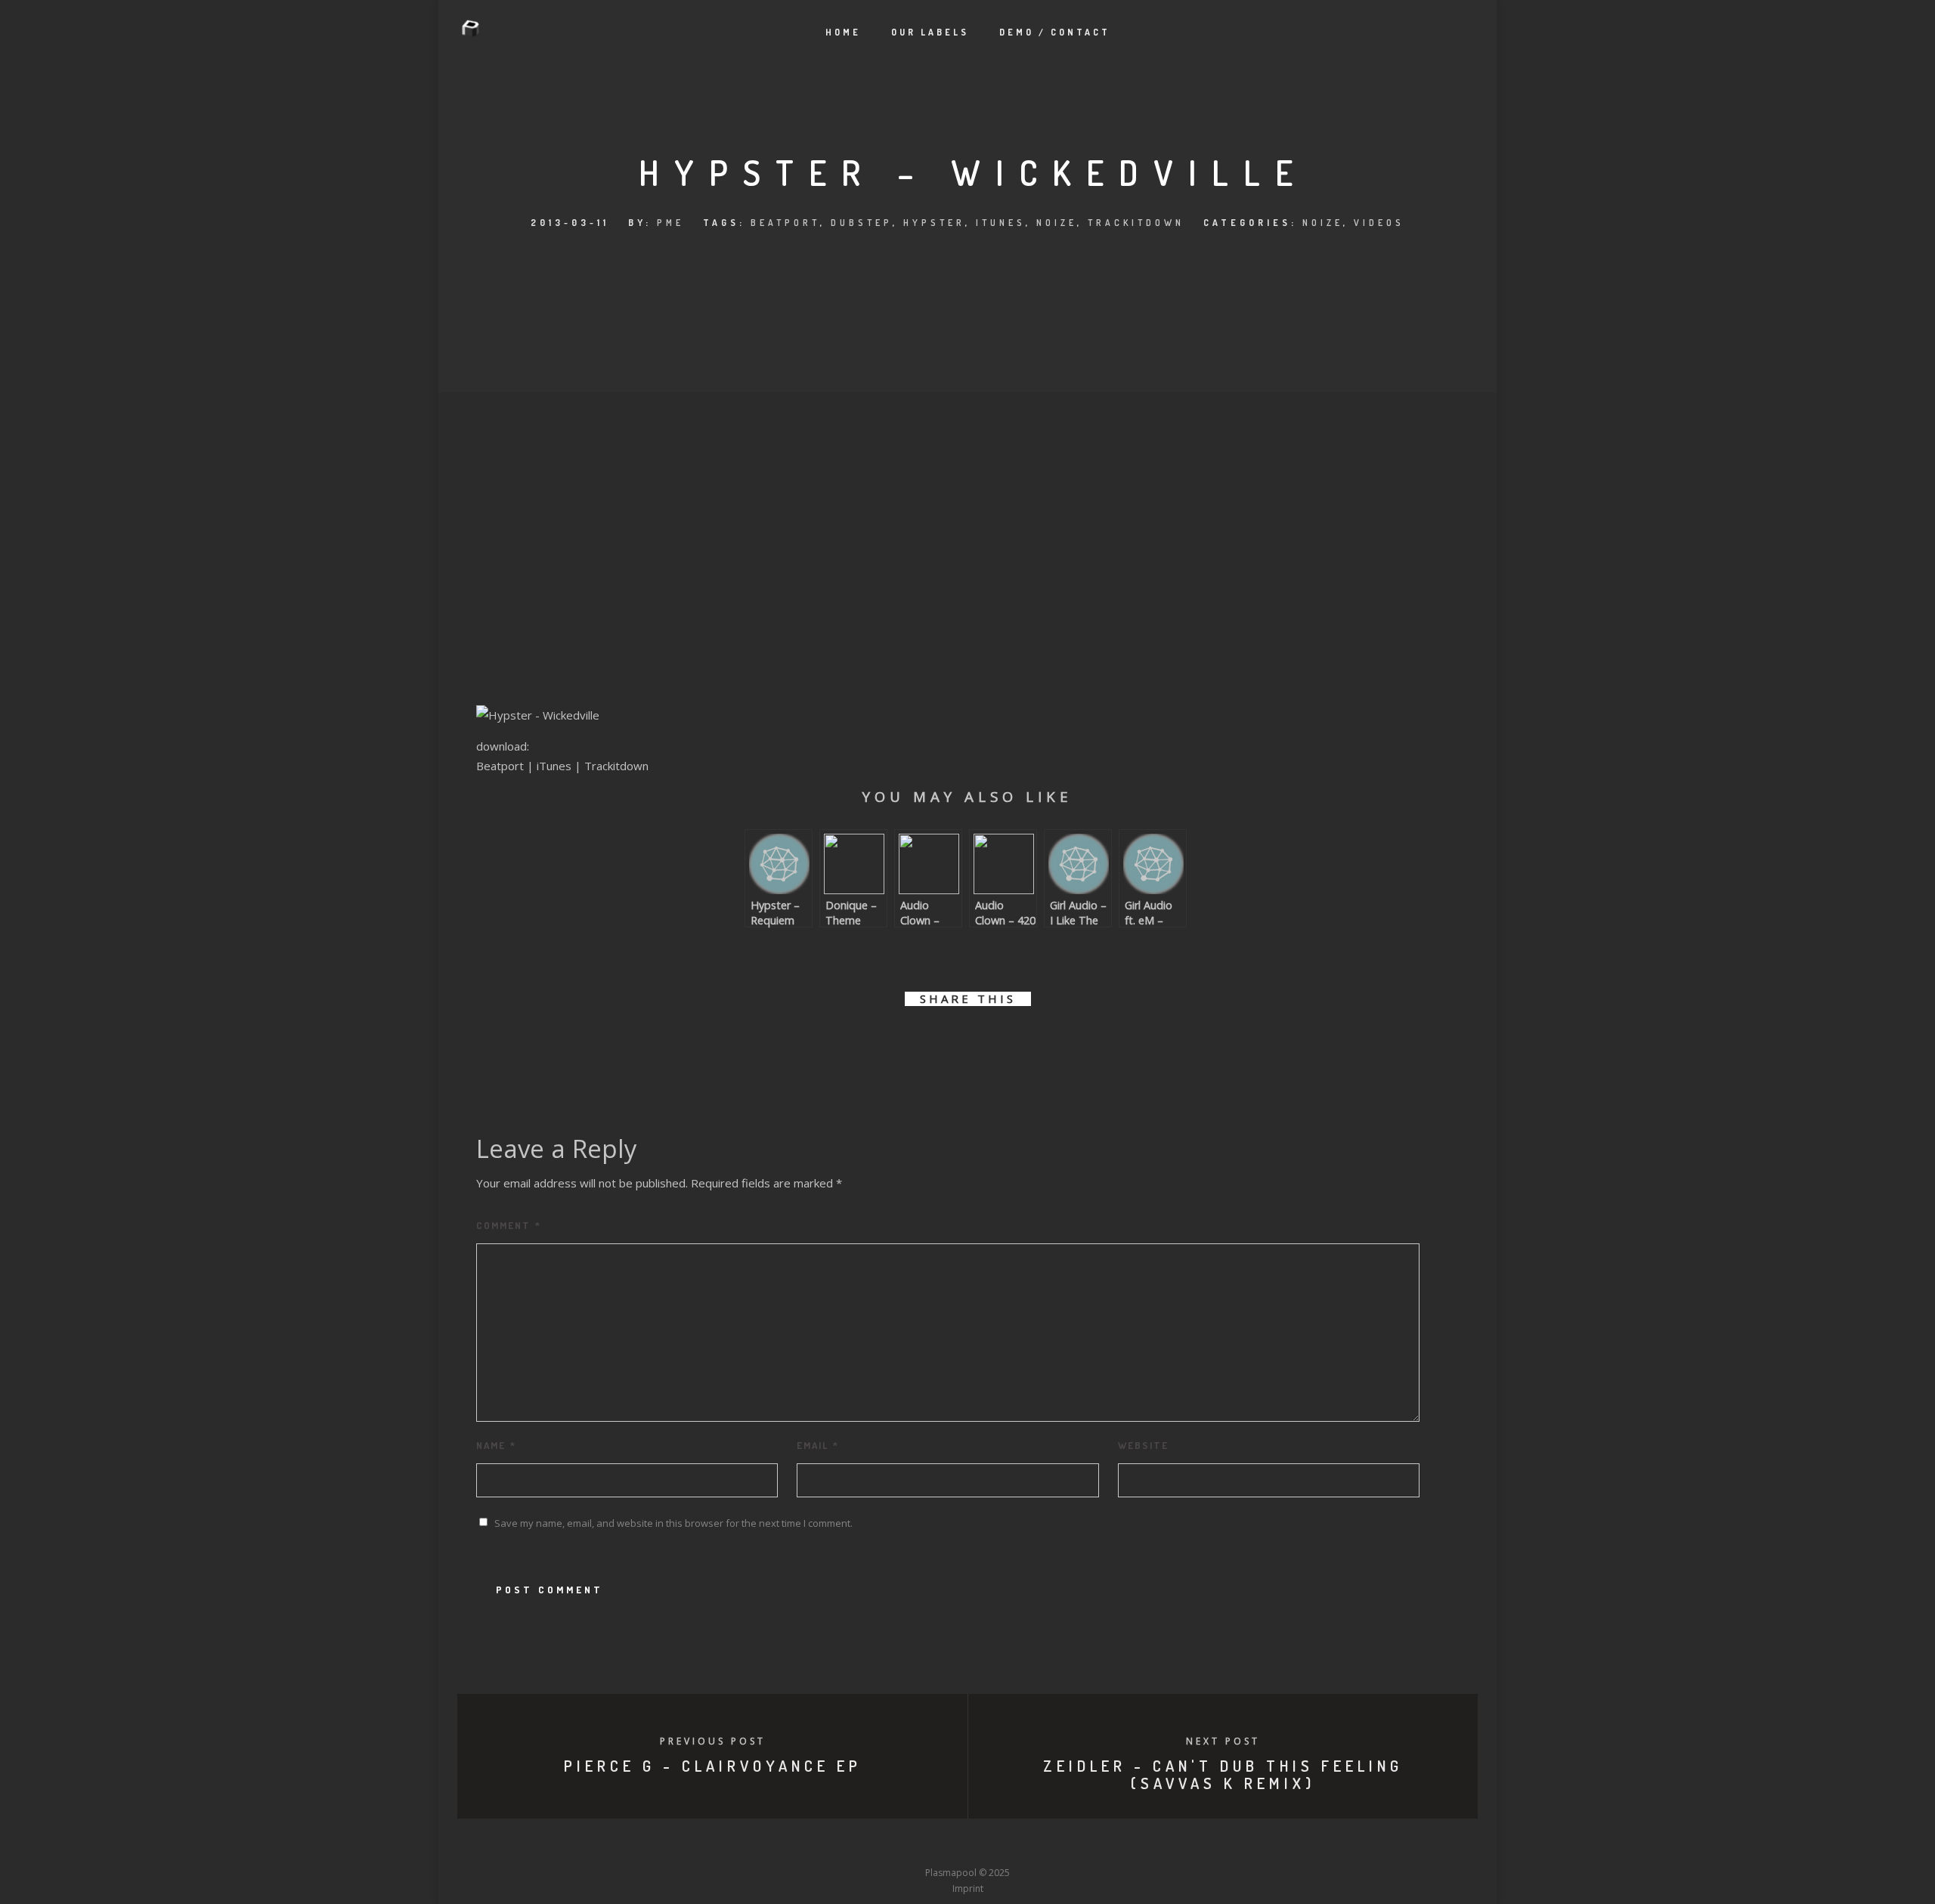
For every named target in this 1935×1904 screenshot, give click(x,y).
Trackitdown (1136, 223)
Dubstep (862, 223)
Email (818, 1445)
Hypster (934, 223)
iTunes (1001, 223)
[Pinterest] (1051, 1844)
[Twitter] (884, 1844)
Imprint (968, 1889)
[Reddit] (995, 1844)
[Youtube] (967, 1844)
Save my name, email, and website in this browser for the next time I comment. (673, 1523)
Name (496, 1445)
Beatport (785, 223)
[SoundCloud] (1023, 1844)
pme (670, 223)
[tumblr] (1019, 1042)
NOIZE (1057, 223)
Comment (509, 1225)
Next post (1223, 1741)
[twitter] (916, 1042)
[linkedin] (950, 1042)
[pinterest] (985, 1042)
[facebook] (882, 1042)
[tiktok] (1079, 1844)
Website (1143, 1445)
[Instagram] (940, 1844)
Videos (1379, 223)
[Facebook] (856, 1844)
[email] (1053, 1042)
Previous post (713, 1741)
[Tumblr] (912, 1844)
